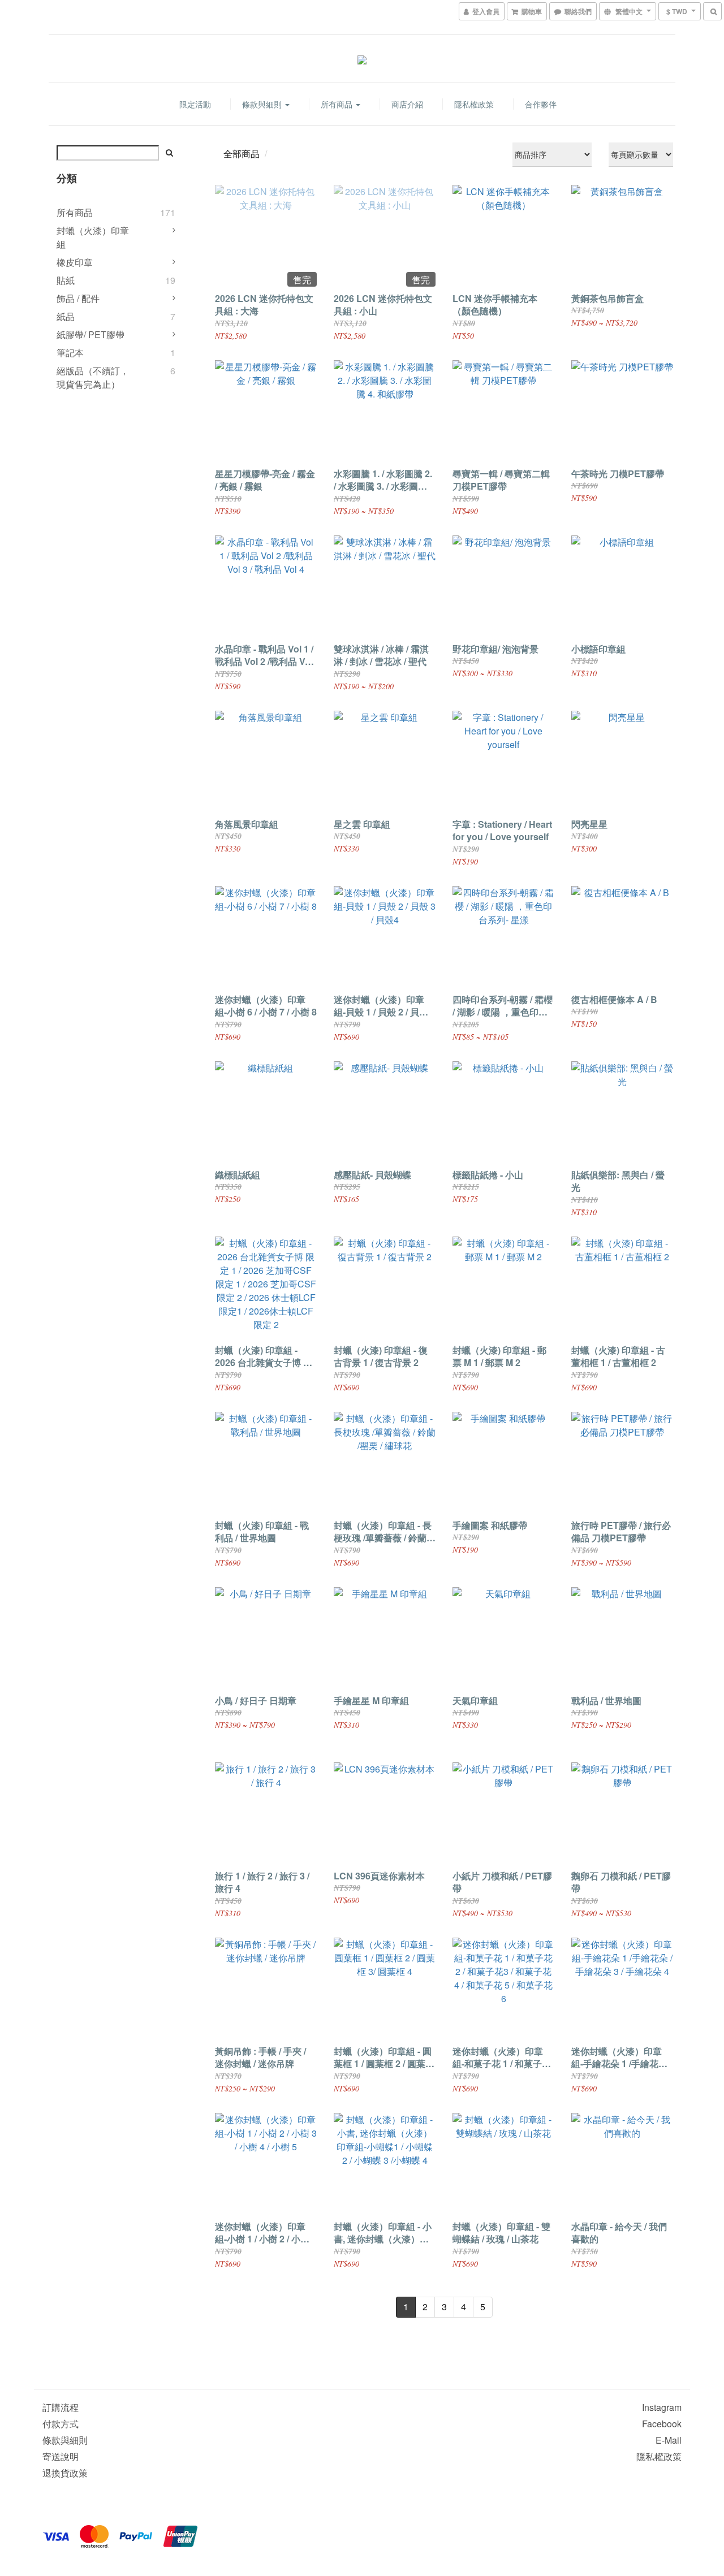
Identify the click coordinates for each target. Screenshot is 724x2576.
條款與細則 (263, 104)
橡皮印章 (75, 262)
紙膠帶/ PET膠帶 (90, 334)
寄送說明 (61, 2456)
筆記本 (70, 353)
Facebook (662, 2424)
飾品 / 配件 (78, 298)
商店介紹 (407, 104)
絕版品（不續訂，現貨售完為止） (93, 377)
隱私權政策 (474, 104)
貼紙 (66, 280)
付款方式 (61, 2424)
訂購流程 (61, 2407)
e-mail (669, 2440)
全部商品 (242, 154)
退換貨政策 (65, 2473)
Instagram (662, 2407)
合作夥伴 (541, 104)
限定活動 (195, 104)
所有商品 (338, 104)
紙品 (66, 316)
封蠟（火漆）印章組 (93, 237)
